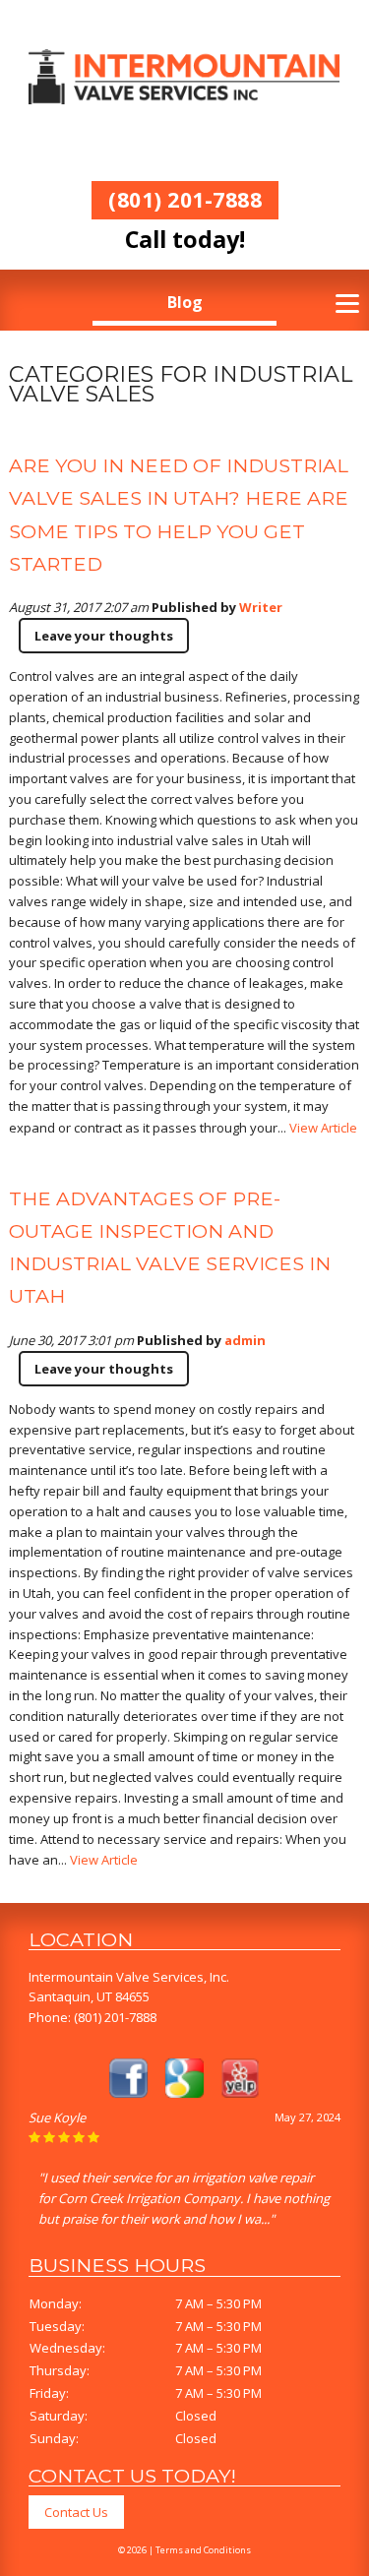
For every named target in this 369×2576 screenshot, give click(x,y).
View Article (323, 1128)
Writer (261, 607)
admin (245, 1340)
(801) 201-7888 (185, 199)
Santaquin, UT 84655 (89, 1996)
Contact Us (76, 2512)
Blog (185, 302)
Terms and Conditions (203, 2550)
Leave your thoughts (104, 636)
